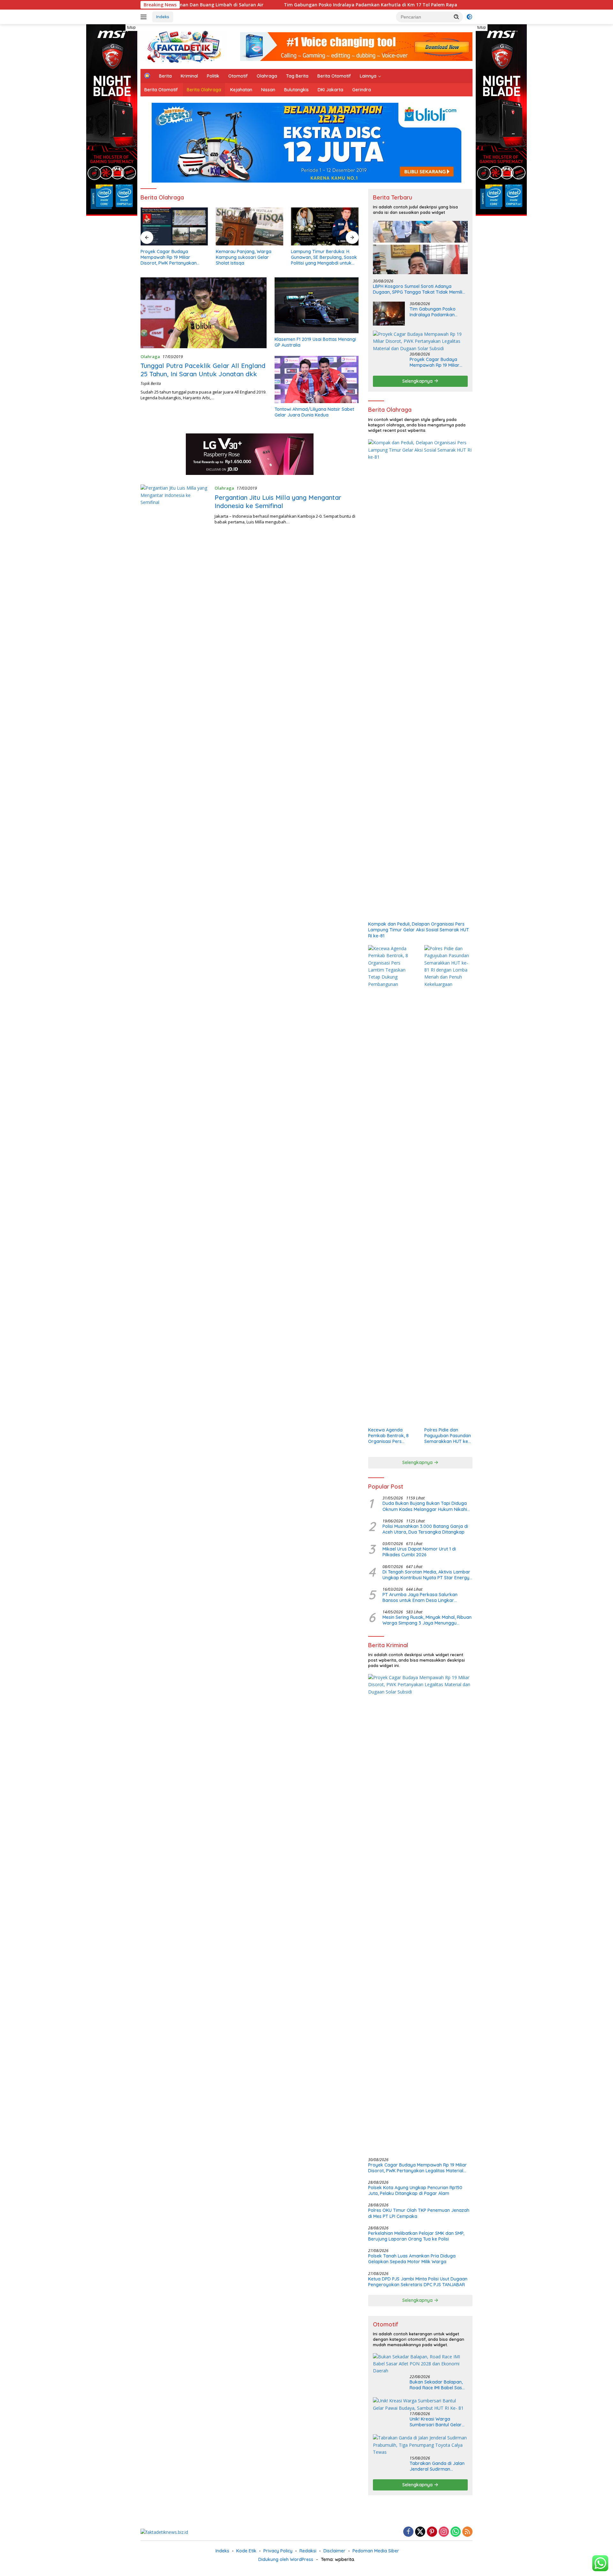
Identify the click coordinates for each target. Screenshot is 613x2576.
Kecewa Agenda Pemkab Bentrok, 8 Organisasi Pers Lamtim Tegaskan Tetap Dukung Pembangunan (388, 1436)
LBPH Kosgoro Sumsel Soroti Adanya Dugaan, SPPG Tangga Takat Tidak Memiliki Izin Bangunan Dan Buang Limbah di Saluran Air (420, 289)
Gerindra (362, 90)
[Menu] (145, 17)
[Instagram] (444, 2532)
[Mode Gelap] (469, 17)
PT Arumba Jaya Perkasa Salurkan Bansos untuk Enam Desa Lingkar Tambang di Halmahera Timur (420, 1597)
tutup (131, 27)
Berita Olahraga (204, 90)
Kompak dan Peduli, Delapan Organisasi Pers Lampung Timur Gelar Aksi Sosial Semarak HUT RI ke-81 (419, 930)
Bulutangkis (296, 90)
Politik (213, 76)
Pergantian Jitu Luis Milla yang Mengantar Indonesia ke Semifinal (278, 502)
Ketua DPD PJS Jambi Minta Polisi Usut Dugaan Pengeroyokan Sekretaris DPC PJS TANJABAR (418, 2282)
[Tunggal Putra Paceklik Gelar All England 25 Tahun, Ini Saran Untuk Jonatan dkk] (204, 313)
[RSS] (467, 2532)
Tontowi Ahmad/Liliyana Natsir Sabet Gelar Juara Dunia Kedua (314, 412)
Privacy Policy (278, 2551)
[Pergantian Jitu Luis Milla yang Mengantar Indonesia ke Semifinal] (174, 505)
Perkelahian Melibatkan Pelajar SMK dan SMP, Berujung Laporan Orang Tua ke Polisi (416, 2236)
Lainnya (368, 76)
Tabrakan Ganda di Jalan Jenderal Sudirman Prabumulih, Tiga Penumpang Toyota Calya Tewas (437, 2466)
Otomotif (238, 76)
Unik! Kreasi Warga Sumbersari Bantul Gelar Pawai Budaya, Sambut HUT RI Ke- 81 (436, 2422)
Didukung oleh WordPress (286, 2559)
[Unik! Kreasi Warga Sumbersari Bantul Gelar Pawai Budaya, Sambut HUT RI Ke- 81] (420, 2404)
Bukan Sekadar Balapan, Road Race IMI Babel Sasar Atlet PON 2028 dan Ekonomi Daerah (438, 2385)
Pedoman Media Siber (376, 2551)
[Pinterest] (432, 2532)
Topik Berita (151, 383)
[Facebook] (408, 2532)
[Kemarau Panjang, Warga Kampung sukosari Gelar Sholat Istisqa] (250, 226)
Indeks (163, 17)
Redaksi (308, 2551)
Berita (165, 76)
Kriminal (189, 76)
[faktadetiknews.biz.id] (184, 46)
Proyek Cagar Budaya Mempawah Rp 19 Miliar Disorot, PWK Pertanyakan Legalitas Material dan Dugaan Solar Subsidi (173, 257)
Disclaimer (334, 2551)
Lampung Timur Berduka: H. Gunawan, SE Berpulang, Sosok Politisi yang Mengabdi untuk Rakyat (324, 257)
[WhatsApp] (456, 2532)
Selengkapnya (418, 381)
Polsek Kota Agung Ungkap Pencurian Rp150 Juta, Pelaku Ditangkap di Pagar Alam (415, 2190)
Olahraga (267, 76)
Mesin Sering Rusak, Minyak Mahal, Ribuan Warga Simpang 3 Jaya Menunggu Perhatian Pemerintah (427, 1620)
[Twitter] (420, 2532)
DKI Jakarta (330, 90)
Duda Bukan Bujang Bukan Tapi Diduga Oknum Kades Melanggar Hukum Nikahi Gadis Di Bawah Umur (425, 1506)
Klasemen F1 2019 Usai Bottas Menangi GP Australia (315, 342)
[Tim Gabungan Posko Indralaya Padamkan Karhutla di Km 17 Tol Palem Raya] (389, 314)
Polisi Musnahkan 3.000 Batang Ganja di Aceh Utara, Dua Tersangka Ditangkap (425, 1529)
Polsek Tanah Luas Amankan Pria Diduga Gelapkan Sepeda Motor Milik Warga (412, 2259)
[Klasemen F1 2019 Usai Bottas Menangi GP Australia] (317, 305)
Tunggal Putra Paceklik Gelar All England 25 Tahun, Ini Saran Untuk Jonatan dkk (203, 370)
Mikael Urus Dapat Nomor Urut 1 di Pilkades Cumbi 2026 (419, 1552)
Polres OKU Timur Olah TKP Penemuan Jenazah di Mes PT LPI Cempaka (419, 2213)
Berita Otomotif (334, 76)
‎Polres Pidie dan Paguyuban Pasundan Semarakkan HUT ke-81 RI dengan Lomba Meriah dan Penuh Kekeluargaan (448, 1436)
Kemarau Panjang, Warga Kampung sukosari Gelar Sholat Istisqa (244, 257)
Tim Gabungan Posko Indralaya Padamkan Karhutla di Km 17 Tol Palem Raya (281, 5)
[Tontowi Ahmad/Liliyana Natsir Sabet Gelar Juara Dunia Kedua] (317, 379)
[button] (457, 17)
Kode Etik (246, 2551)
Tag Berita (297, 76)
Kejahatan (241, 90)
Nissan (268, 90)
